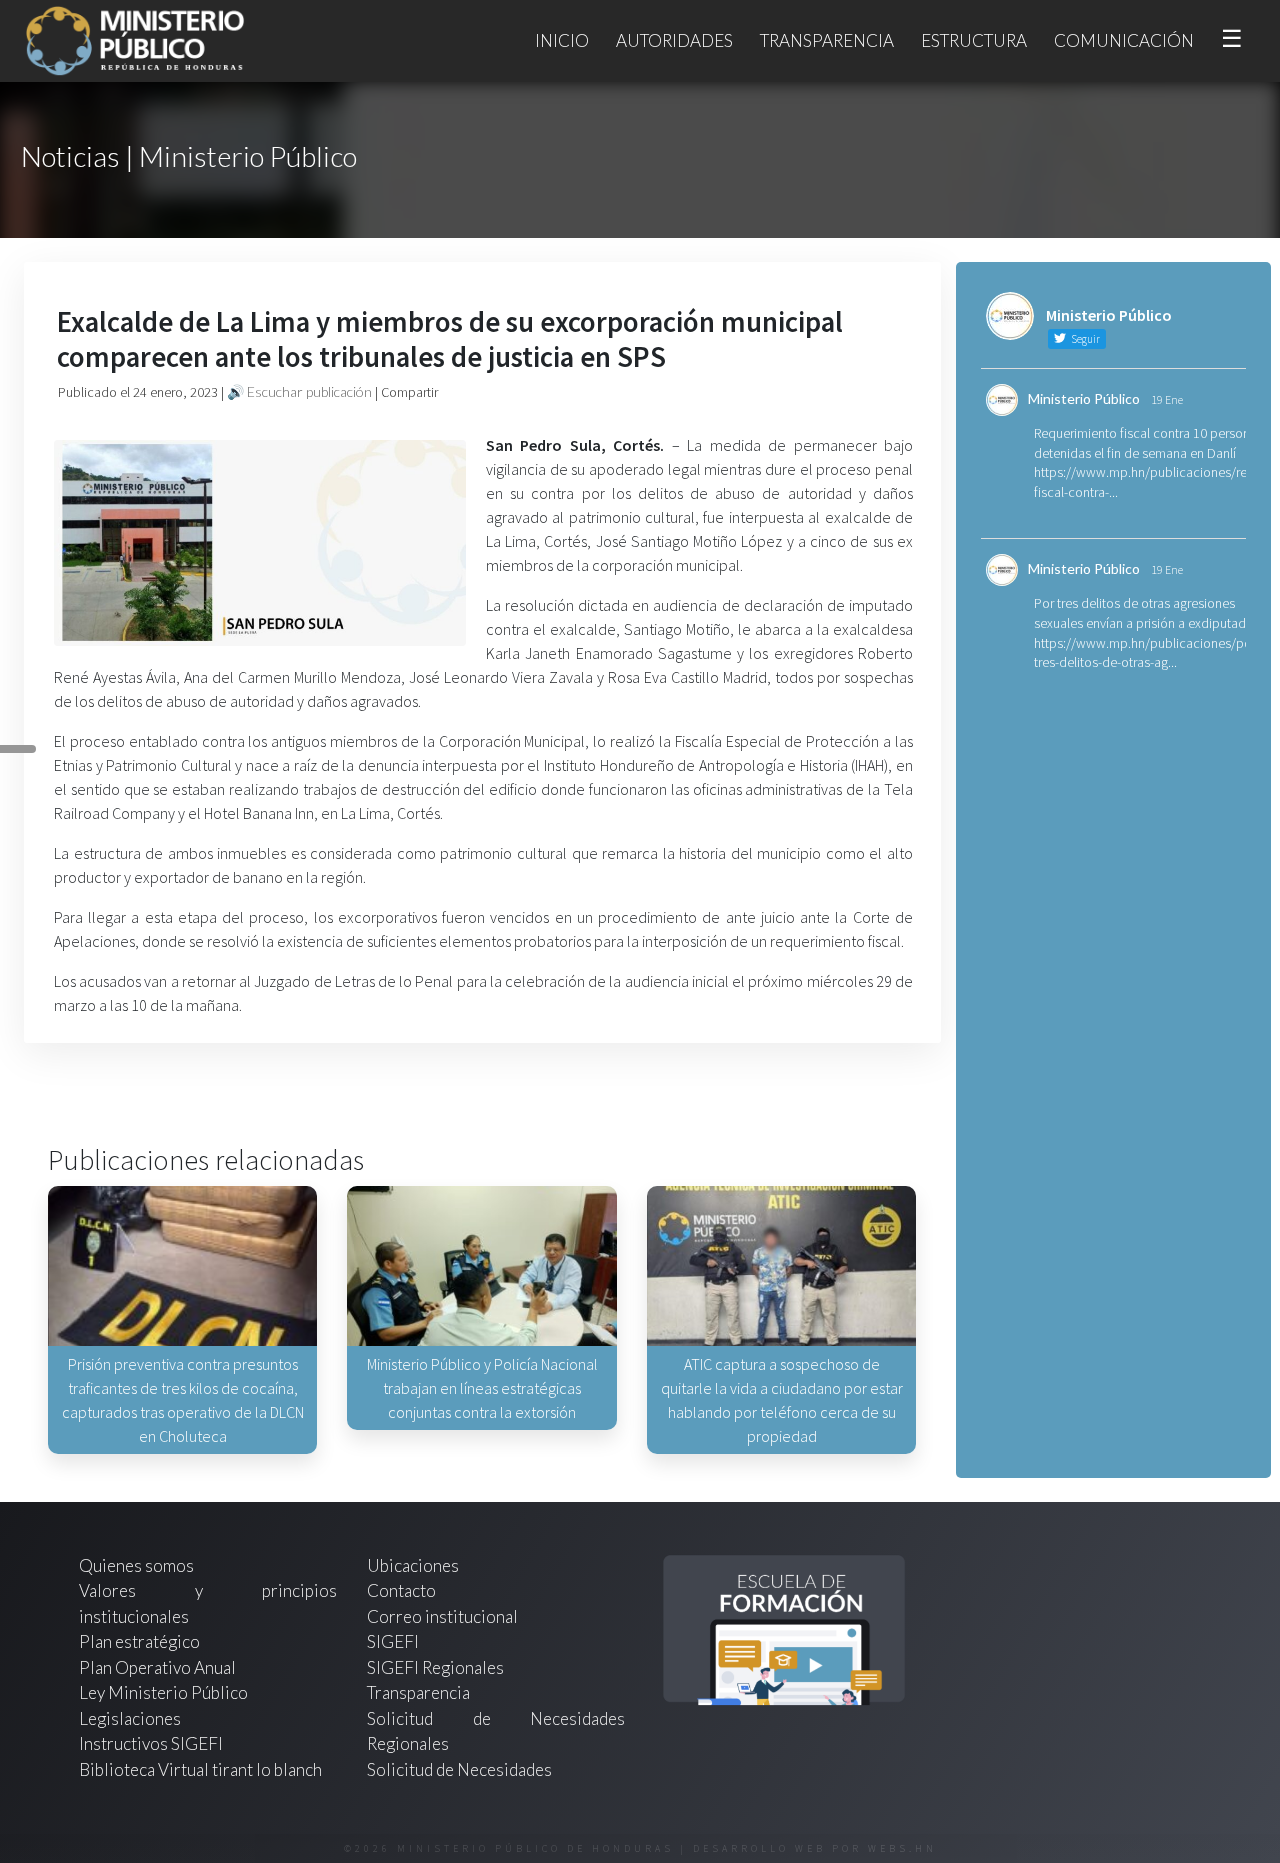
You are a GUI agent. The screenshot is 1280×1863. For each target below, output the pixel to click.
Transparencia (827, 40)
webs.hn (902, 1848)
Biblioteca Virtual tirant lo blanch (200, 1769)
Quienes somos (136, 1565)
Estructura (974, 40)
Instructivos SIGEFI (151, 1743)
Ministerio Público (1084, 398)
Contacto (401, 1590)
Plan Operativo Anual (157, 1667)
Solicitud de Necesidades (459, 1769)
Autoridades (674, 40)
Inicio (562, 40)
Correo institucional (442, 1616)
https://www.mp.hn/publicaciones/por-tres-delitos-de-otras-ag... (1147, 653)
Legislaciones (130, 1718)
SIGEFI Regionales (435, 1667)
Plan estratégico (141, 1641)
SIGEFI (393, 1641)
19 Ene (1167, 399)
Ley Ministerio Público (163, 1692)
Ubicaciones (413, 1565)
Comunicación (1124, 40)
